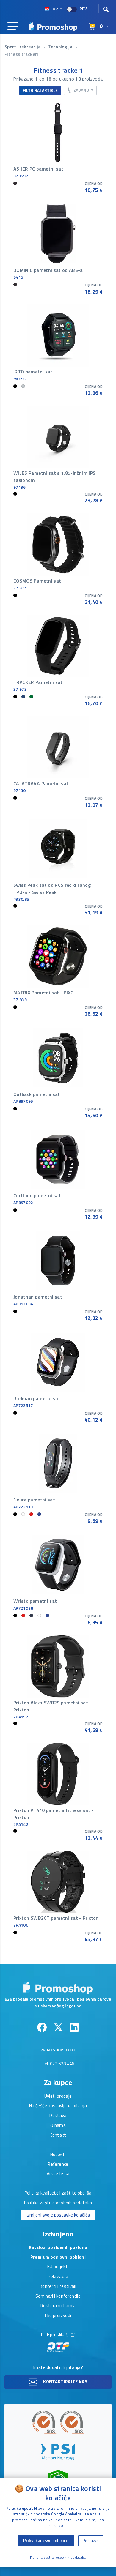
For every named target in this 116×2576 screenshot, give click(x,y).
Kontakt (58, 2135)
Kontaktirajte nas (65, 2382)
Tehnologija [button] (61, 47)
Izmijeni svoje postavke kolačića (58, 2215)
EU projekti (58, 2267)
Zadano (81, 90)
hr (55, 9)
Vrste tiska (58, 2174)
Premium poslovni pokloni (58, 2258)
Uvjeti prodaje (58, 2097)
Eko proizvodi (58, 2316)
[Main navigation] (13, 26)
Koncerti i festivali (58, 2287)
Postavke (91, 2541)
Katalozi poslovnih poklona (58, 2248)
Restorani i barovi (58, 2306)
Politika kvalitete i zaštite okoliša (58, 2193)
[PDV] (72, 9)
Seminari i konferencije (58, 2296)
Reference (58, 2165)
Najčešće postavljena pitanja (58, 2106)
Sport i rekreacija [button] (23, 47)
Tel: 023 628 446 (58, 2064)
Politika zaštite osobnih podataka (58, 2203)
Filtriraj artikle (40, 90)
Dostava (58, 2116)
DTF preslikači (55, 2335)
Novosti (58, 2155)
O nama (58, 2126)
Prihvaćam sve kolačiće (46, 2540)
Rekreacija (58, 2277)
